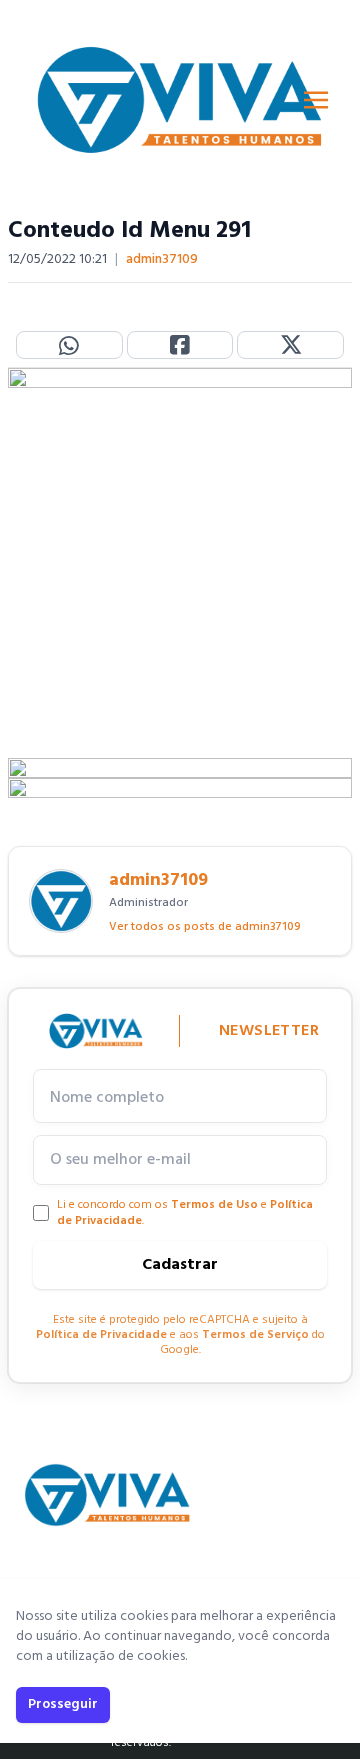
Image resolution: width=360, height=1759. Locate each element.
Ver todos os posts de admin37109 (205, 927)
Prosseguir (63, 1704)
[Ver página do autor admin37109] (61, 901)
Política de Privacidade (101, 1335)
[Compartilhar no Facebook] (180, 345)
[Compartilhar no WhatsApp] (69, 345)
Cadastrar (180, 1265)
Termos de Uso (214, 1205)
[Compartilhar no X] (290, 345)
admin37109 (162, 260)
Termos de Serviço (255, 1335)
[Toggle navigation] (316, 100)
